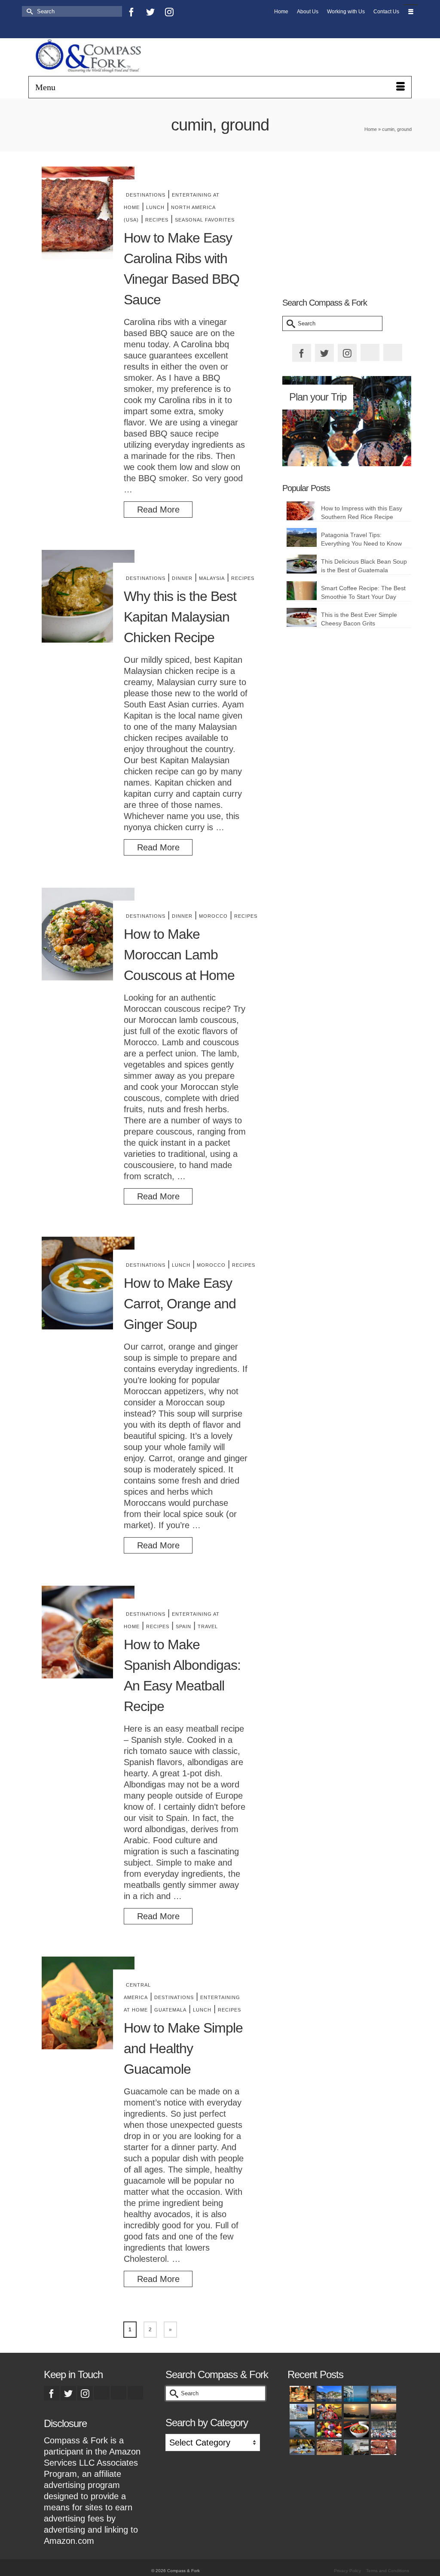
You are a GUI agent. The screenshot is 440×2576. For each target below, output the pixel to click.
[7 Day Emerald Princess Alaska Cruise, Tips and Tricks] (355, 2447)
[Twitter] (150, 12)
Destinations (146, 195)
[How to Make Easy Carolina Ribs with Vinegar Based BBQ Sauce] (88, 213)
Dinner (182, 578)
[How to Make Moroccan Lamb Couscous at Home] (88, 934)
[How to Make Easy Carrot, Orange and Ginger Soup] (88, 1283)
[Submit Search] (28, 11)
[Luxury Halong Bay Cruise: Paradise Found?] (355, 2412)
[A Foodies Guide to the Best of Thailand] (301, 2394)
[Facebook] (131, 12)
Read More (158, 510)
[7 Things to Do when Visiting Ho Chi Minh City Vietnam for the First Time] (382, 2429)
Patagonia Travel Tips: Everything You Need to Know (361, 539)
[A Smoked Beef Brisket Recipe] (328, 2447)
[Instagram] (169, 12)
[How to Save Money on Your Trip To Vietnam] (382, 2412)
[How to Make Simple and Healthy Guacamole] (88, 2003)
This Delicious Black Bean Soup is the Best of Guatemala (364, 566)
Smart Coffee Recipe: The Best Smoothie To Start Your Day (363, 592)
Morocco (213, 916)
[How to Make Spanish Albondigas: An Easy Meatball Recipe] (88, 1632)
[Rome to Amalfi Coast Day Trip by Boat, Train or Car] (328, 2394)
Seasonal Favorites (205, 220)
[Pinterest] (31, 27)
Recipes (157, 220)
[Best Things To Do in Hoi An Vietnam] (328, 2429)
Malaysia (212, 578)
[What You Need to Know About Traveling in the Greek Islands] (301, 2412)
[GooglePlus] (102, 2393)
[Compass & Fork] (88, 57)
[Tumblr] (50, 27)
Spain (183, 1626)
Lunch (155, 207)
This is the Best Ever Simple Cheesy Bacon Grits (359, 619)
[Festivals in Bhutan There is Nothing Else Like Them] (328, 2412)
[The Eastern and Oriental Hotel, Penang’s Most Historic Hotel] (355, 2394)
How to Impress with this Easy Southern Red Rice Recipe (362, 513)
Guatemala (170, 2010)
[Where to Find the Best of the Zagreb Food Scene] (301, 2447)
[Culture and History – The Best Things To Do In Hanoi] (301, 2429)
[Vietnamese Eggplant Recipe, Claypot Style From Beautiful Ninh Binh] (355, 2429)
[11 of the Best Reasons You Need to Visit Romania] (382, 2394)
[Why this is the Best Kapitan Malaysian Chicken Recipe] (88, 596)
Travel (208, 1626)
